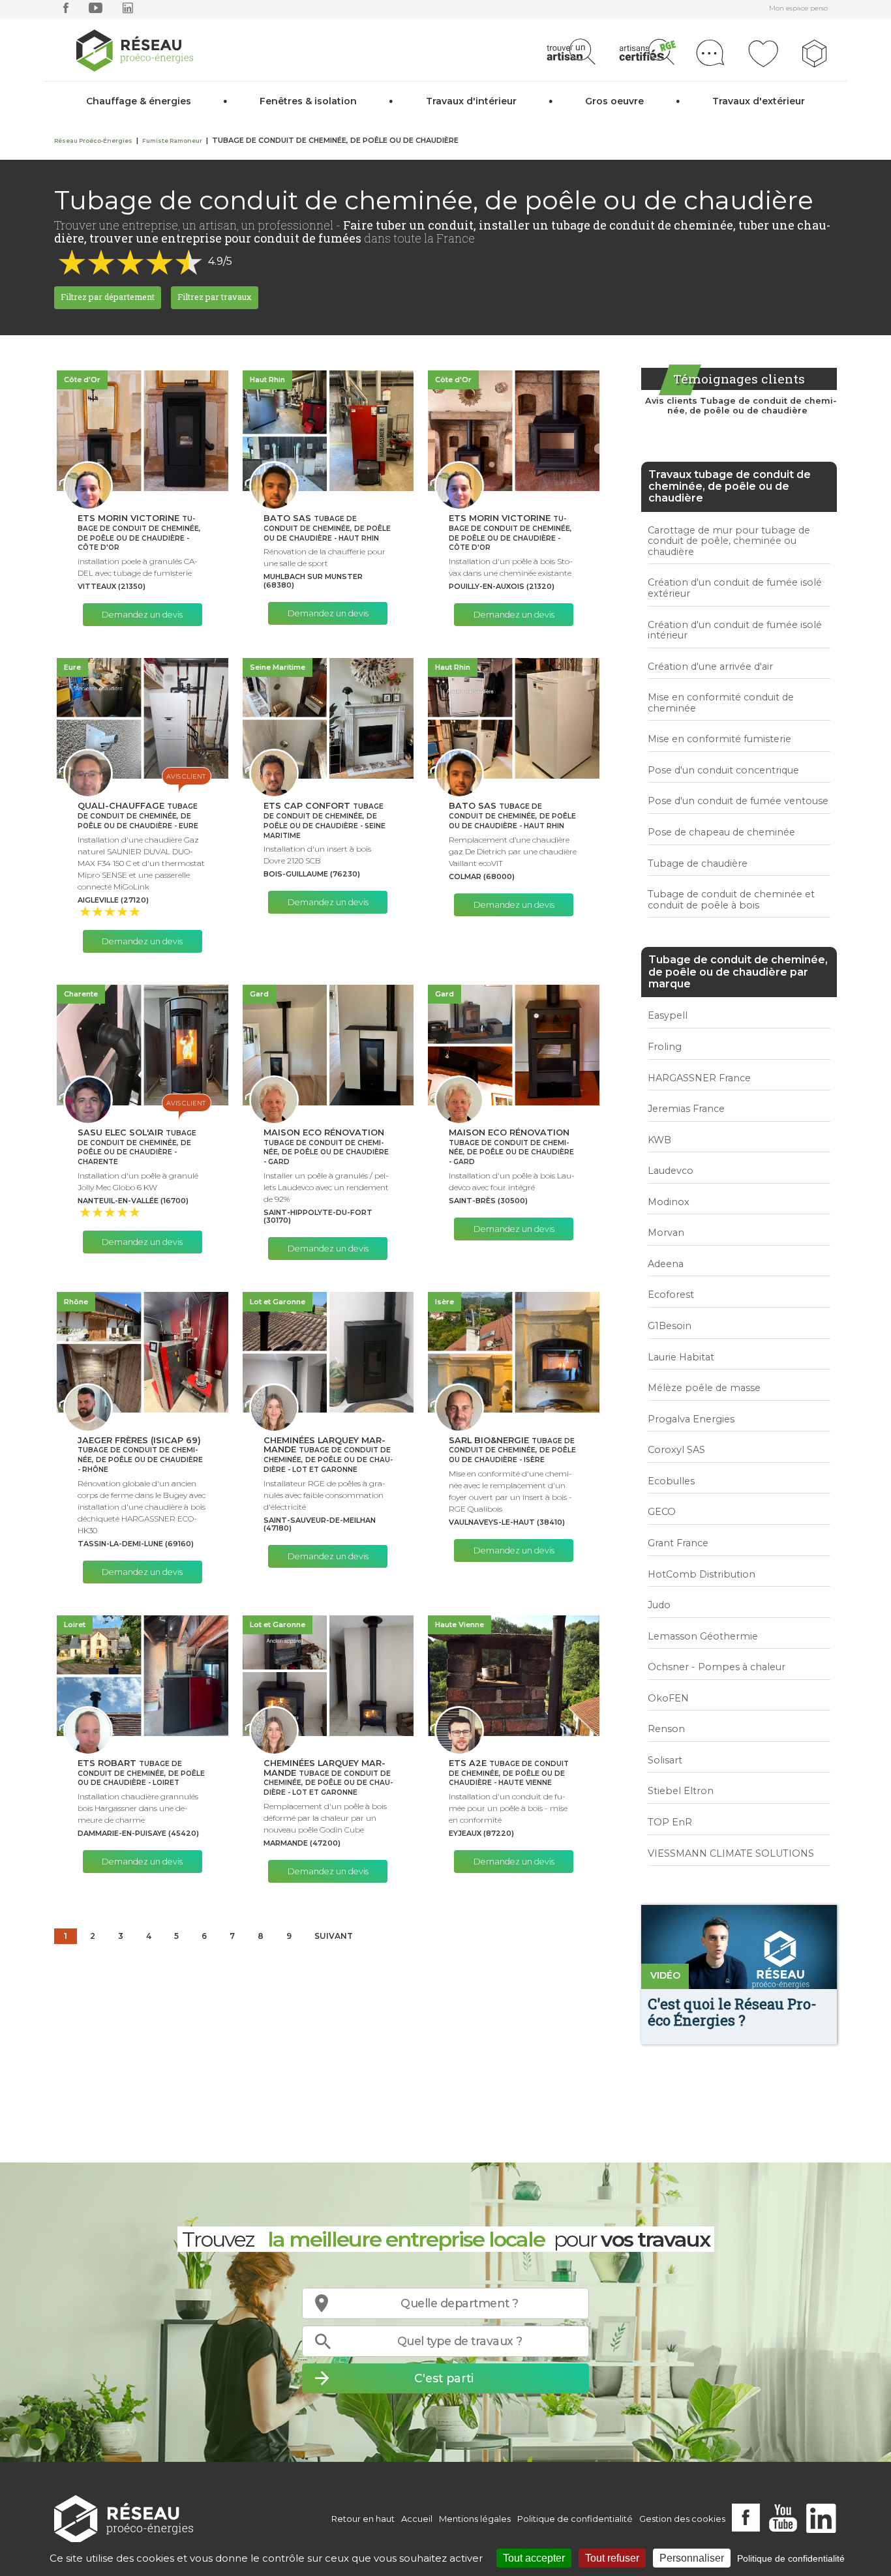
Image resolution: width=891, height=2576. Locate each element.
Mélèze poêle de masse (704, 1388)
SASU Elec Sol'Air (137, 1147)
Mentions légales (475, 2519)
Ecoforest (671, 1295)
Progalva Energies (691, 1419)
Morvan (666, 1233)
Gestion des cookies (682, 2519)
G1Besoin (670, 1326)
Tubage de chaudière (698, 863)
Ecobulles (671, 1481)
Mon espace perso (798, 8)
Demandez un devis (142, 615)
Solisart (665, 1760)
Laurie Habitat (681, 1357)
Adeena (666, 1264)
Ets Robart (141, 1773)
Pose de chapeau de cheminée (721, 832)
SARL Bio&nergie (512, 1450)
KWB (659, 1140)
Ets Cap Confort (325, 820)
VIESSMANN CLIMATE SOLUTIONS (731, 1853)
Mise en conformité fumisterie (719, 739)
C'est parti (444, 2378)
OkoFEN (668, 1698)
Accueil (417, 2519)
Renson (666, 1729)
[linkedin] (128, 11)
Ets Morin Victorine (139, 533)
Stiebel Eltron (681, 1791)
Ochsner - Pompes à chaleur (717, 1667)
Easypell (668, 1015)
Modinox (669, 1202)
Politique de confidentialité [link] (791, 2558)
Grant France (678, 1543)
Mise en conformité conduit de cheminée (721, 703)
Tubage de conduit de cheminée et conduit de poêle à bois (731, 900)
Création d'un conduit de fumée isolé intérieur (735, 630)
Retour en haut (363, 2519)
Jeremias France (686, 1109)
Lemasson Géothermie (703, 1636)
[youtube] (96, 11)
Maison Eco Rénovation (326, 1147)
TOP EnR (670, 1822)
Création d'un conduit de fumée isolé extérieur (735, 588)
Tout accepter (534, 2558)
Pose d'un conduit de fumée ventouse (738, 801)
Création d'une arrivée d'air (710, 666)
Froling (665, 1047)
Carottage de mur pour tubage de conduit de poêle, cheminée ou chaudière (729, 541)
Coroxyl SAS (676, 1450)
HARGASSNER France (699, 1078)
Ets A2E (509, 1773)
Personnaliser (692, 2558)
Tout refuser (612, 2558)
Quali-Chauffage (138, 816)
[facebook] (66, 11)
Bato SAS (327, 528)
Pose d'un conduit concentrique (723, 770)
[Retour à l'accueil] (124, 2519)
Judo (659, 1605)
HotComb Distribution (702, 1574)
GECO (662, 1512)
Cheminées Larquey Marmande (328, 1455)
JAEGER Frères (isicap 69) (140, 1455)
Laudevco (671, 1171)
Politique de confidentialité (575, 2519)
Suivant (334, 1936)
